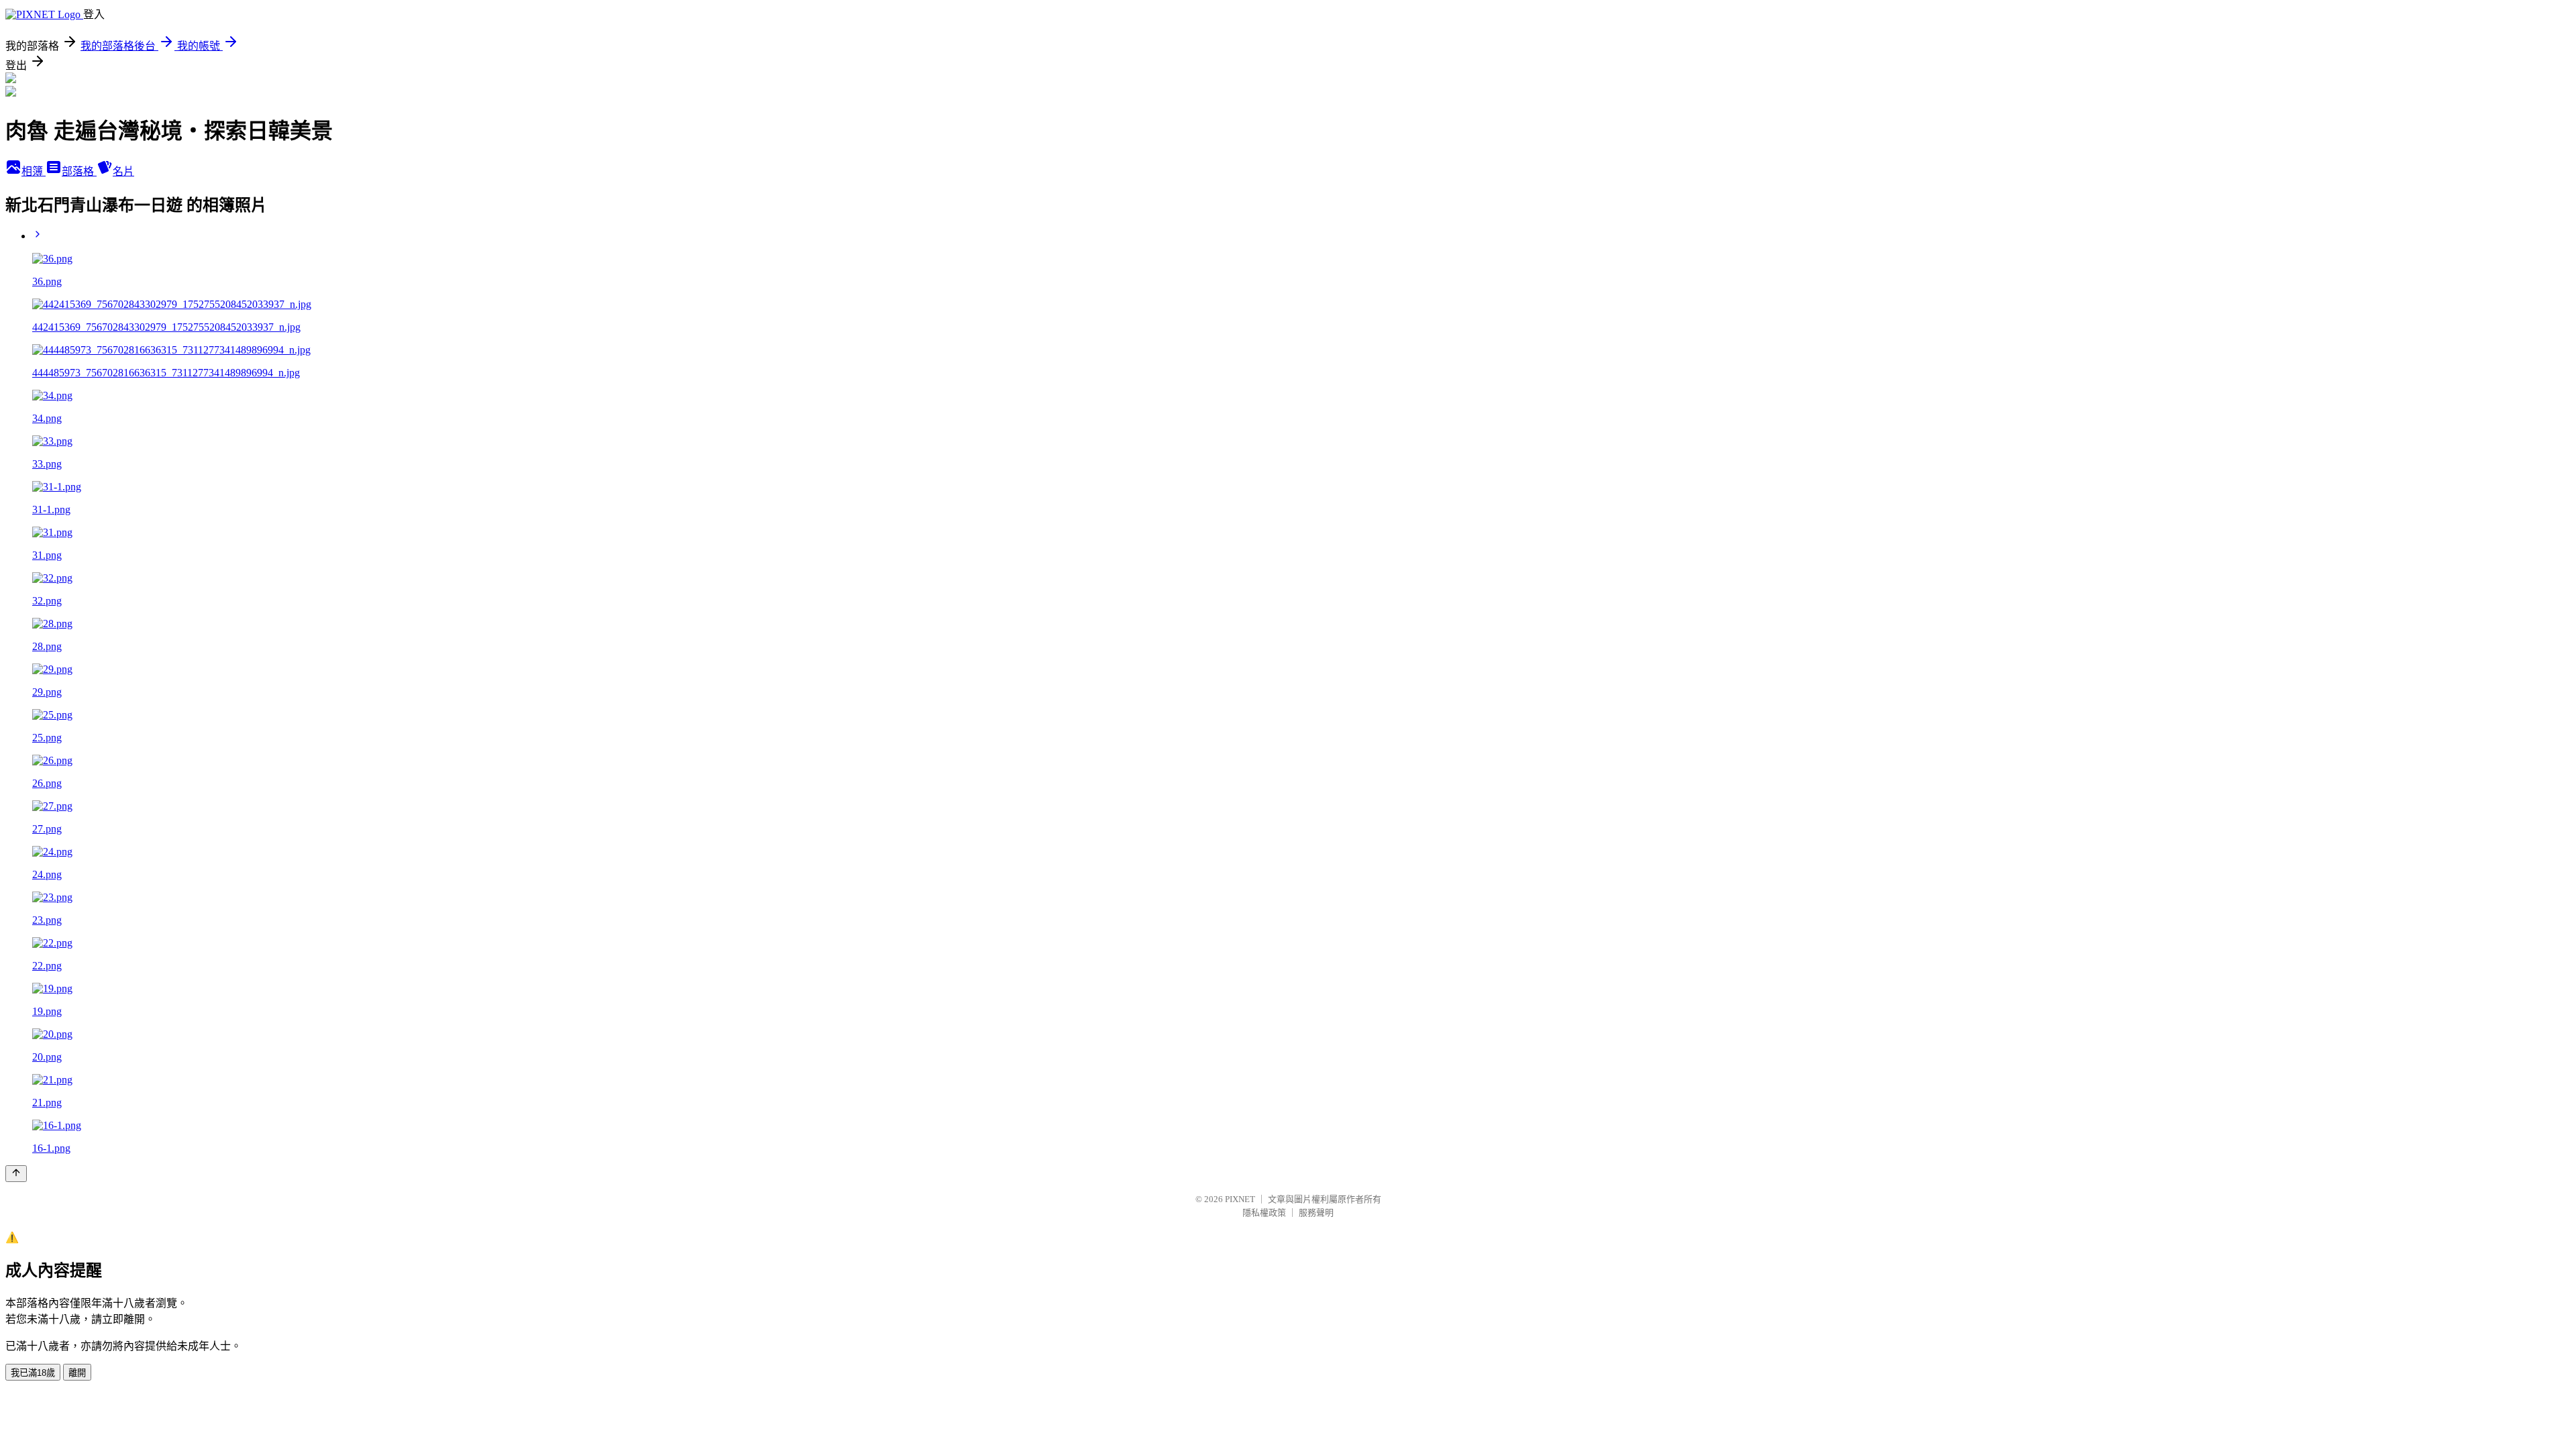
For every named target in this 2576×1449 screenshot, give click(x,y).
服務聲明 (1316, 1213)
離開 (77, 1373)
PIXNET (1240, 1199)
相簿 (34, 171)
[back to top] (16, 1174)
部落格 (79, 171)
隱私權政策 (1264, 1213)
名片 (123, 171)
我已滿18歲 (33, 1373)
